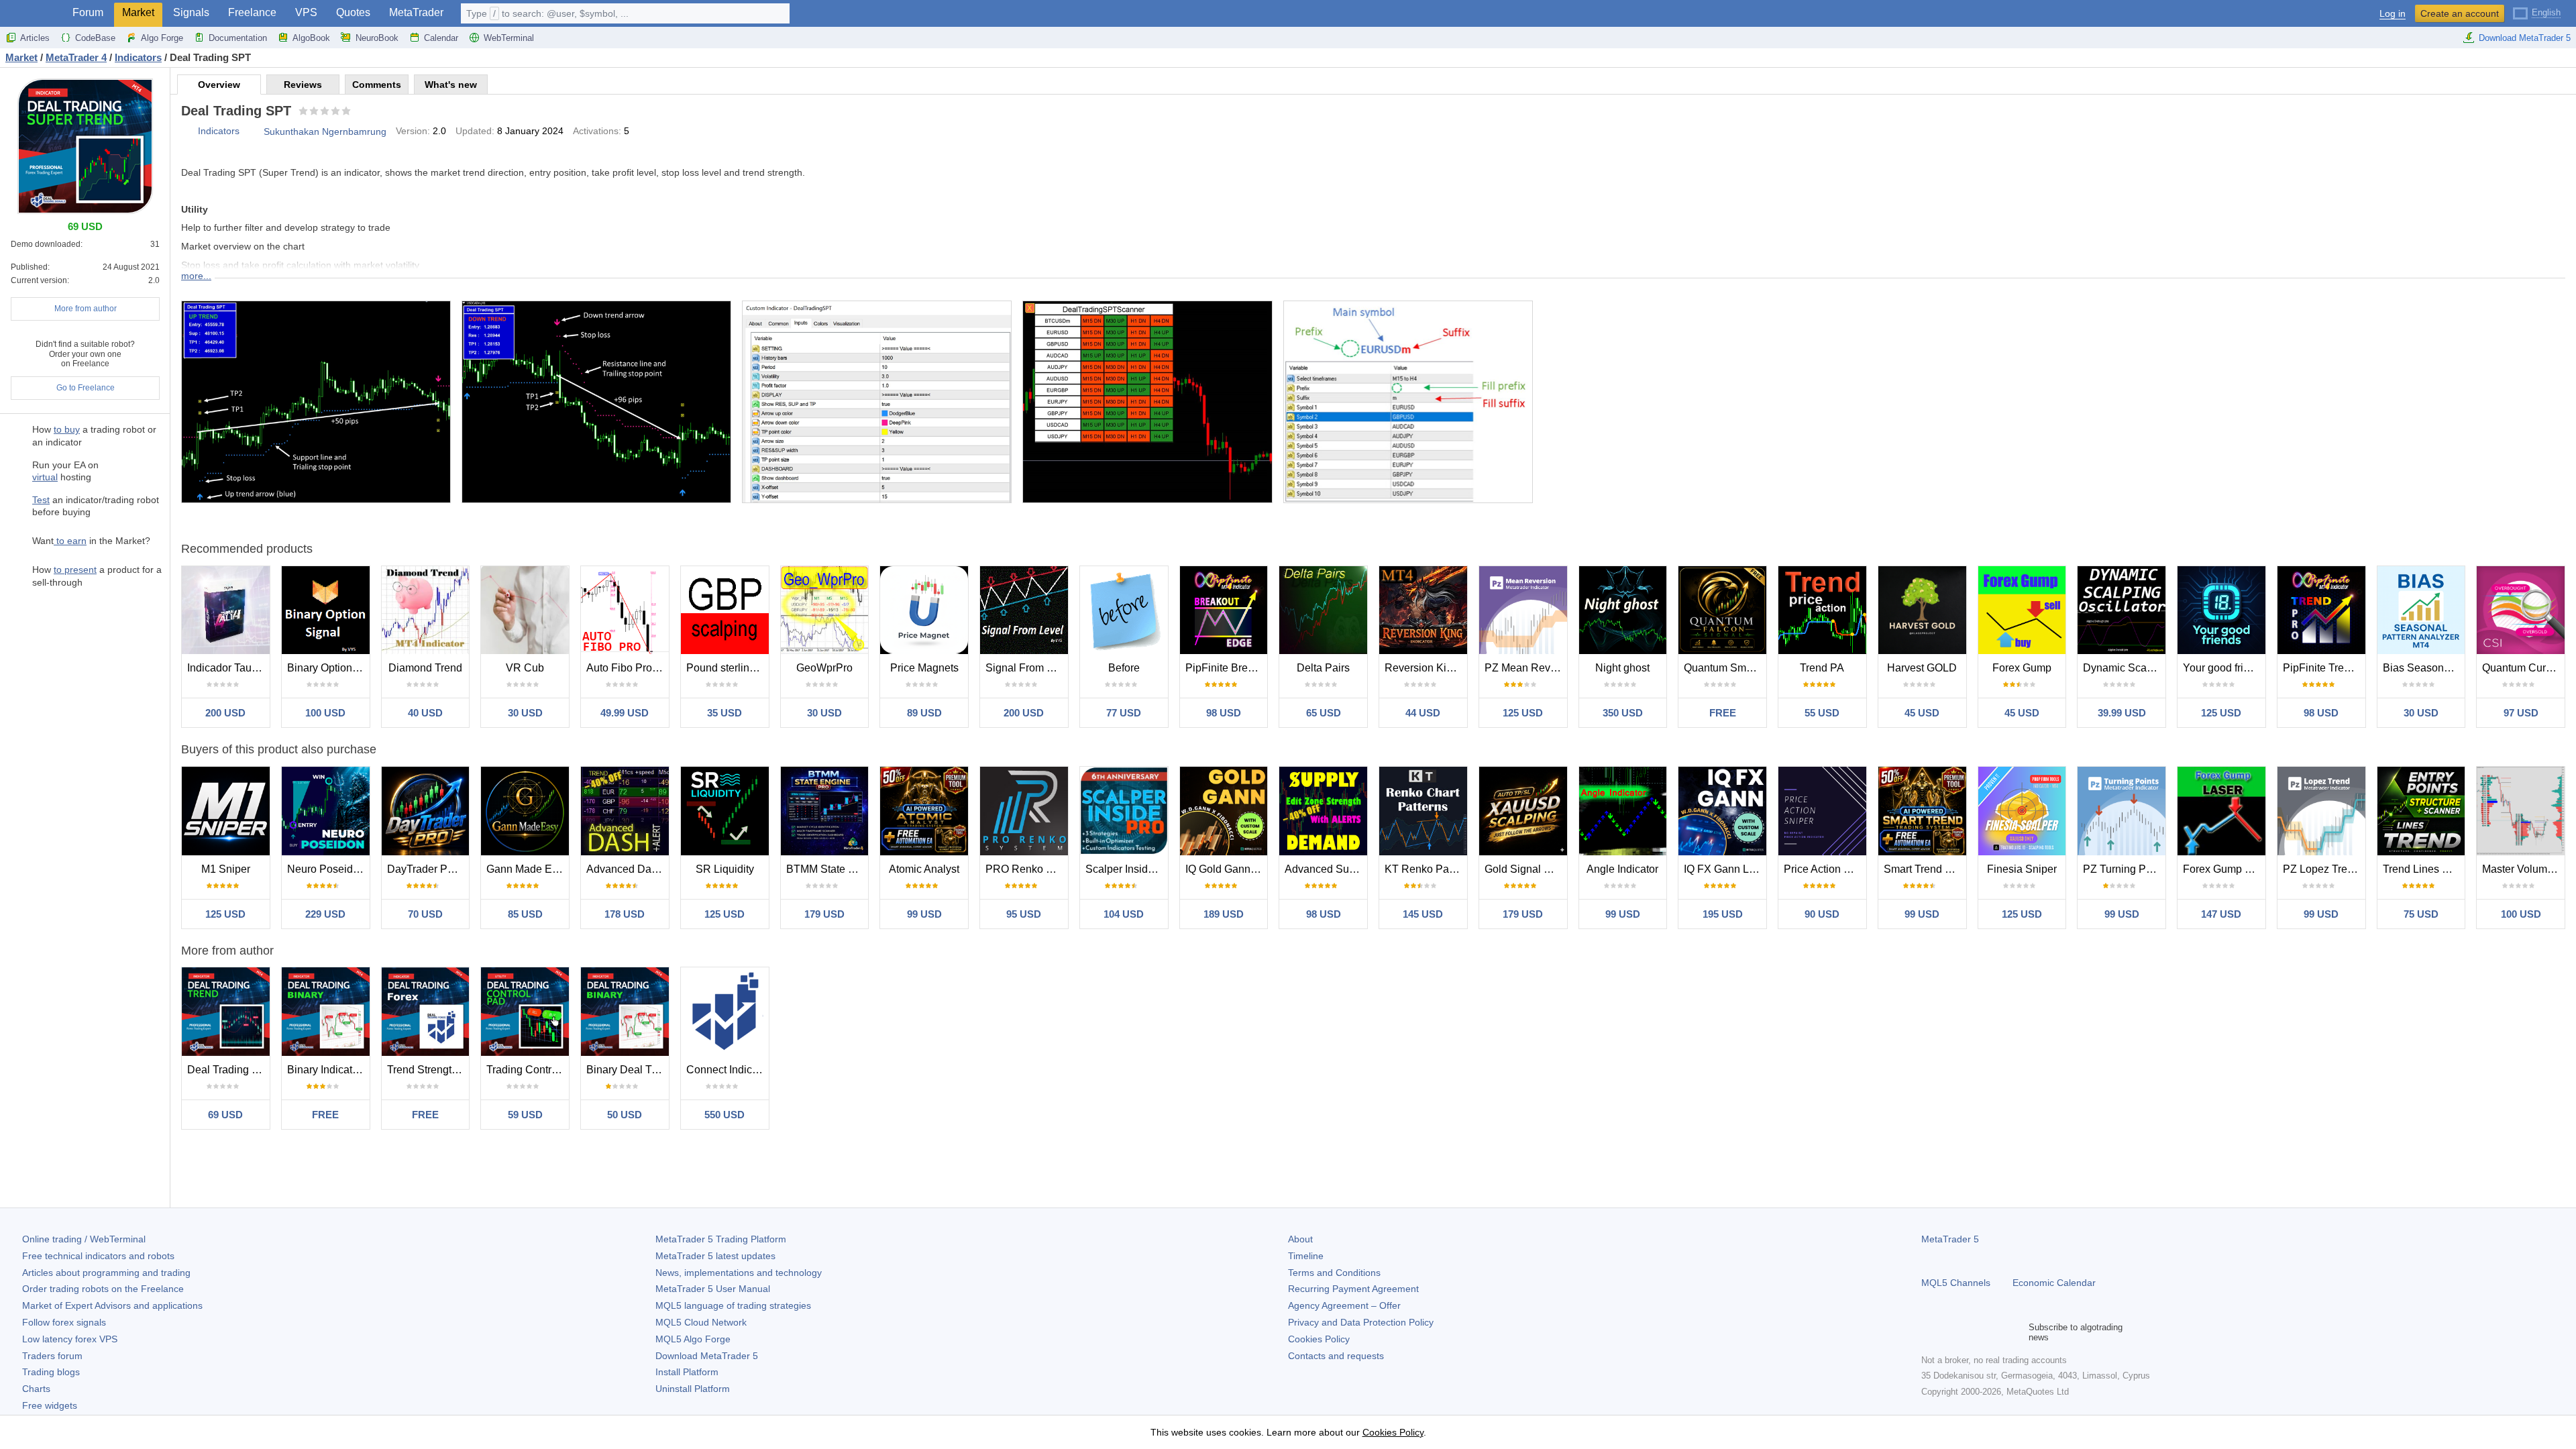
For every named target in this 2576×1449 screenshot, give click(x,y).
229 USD (325, 914)
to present (75, 570)
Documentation (238, 38)
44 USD (1423, 713)
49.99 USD (625, 713)
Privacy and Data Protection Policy (1361, 1322)
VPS (306, 12)
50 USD (625, 1115)
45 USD (1922, 713)
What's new (451, 85)
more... (196, 276)
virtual (45, 477)
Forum (88, 12)
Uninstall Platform (693, 1389)
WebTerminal (509, 38)
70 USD (425, 914)
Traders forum (52, 1356)
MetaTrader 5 (1950, 1239)
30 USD (525, 713)
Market (138, 12)
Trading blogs (51, 1372)
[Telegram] (1951, 1332)
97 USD (2521, 713)
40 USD (425, 713)
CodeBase (95, 38)
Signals (191, 12)
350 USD (1623, 713)
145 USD (1423, 914)
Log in (2393, 14)
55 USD (1822, 713)
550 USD (724, 1115)
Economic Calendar (2054, 1283)
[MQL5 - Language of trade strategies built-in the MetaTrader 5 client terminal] (32, 14)
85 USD (525, 914)
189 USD (1224, 914)
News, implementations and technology (739, 1273)
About (1300, 1239)
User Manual (713, 1289)
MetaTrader (416, 12)
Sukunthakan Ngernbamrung (325, 131)
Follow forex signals (64, 1322)
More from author (86, 309)
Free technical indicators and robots (98, 1256)
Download (707, 1356)
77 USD (1124, 713)
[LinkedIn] (2015, 1332)
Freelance (252, 12)
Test (41, 500)
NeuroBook (377, 38)
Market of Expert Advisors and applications (112, 1305)
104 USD (1124, 914)
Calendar (441, 38)
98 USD (1224, 713)
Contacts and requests (1336, 1356)
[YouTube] (1994, 1332)
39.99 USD (2122, 713)
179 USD (824, 914)
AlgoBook (311, 38)
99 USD (924, 914)
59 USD (525, 1115)
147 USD (2221, 914)
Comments (377, 85)
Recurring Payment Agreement (1353, 1289)
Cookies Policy (1319, 1339)
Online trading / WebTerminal (84, 1239)
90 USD (1822, 914)
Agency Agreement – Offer (1344, 1305)
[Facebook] (1929, 1332)
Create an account (2460, 13)
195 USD (1723, 914)
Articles (35, 38)
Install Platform (687, 1372)
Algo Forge (162, 38)
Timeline (1306, 1256)
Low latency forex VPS (70, 1339)
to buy (67, 429)
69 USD (225, 1115)
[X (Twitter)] (1972, 1332)
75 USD (2421, 914)
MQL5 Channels (1956, 1283)
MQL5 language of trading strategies (733, 1305)
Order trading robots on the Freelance (103, 1289)
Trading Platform (721, 1239)
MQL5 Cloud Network (701, 1322)
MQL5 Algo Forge (693, 1339)
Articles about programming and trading (106, 1273)
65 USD (1324, 713)
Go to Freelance (86, 388)
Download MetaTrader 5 (2525, 38)
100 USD (325, 713)
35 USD (724, 713)
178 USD (625, 914)
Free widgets (50, 1405)
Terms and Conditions (1334, 1273)
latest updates (715, 1256)
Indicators (219, 131)
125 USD (1523, 713)
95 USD (1024, 914)
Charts (36, 1389)
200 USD (225, 713)
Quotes (353, 12)
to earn (70, 541)
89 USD (924, 713)
